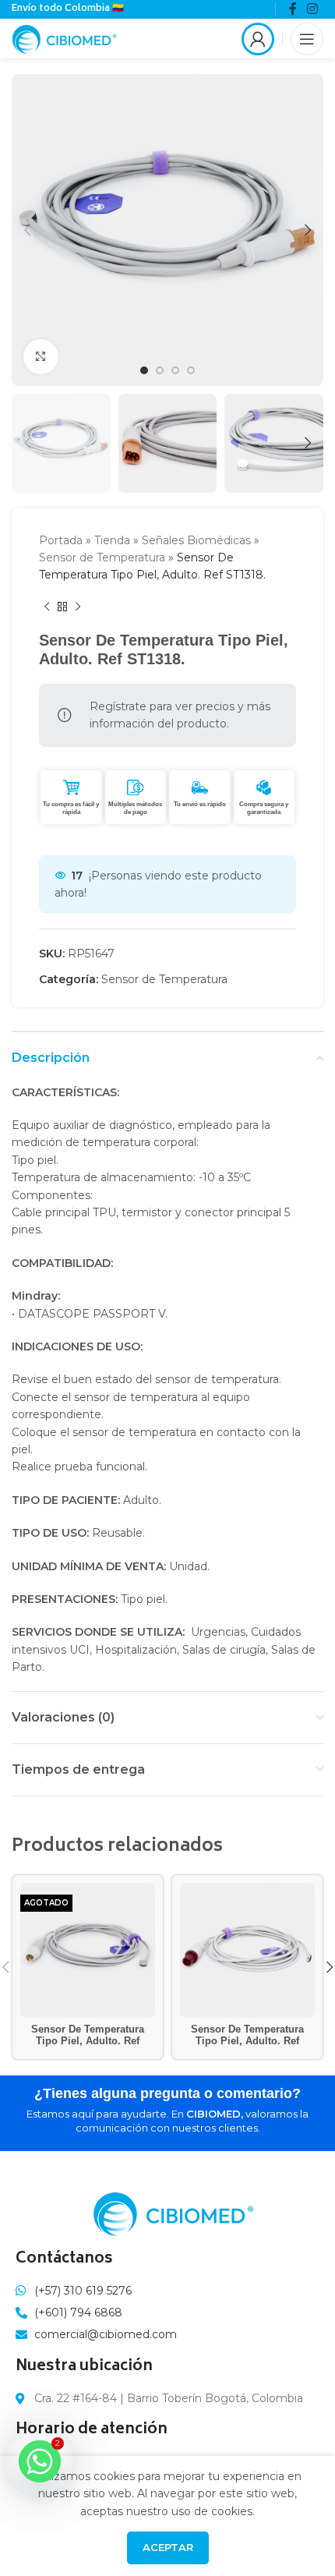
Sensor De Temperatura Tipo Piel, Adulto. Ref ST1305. (247, 2041)
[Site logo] (64, 37)
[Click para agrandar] (41, 357)
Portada (61, 540)
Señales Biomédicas (196, 540)
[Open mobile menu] (307, 39)
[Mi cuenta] (258, 39)
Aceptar (168, 2547)
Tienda (112, 540)
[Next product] (78, 607)
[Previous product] (47, 607)
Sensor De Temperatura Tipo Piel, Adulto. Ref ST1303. (88, 2041)
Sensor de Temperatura (102, 557)
